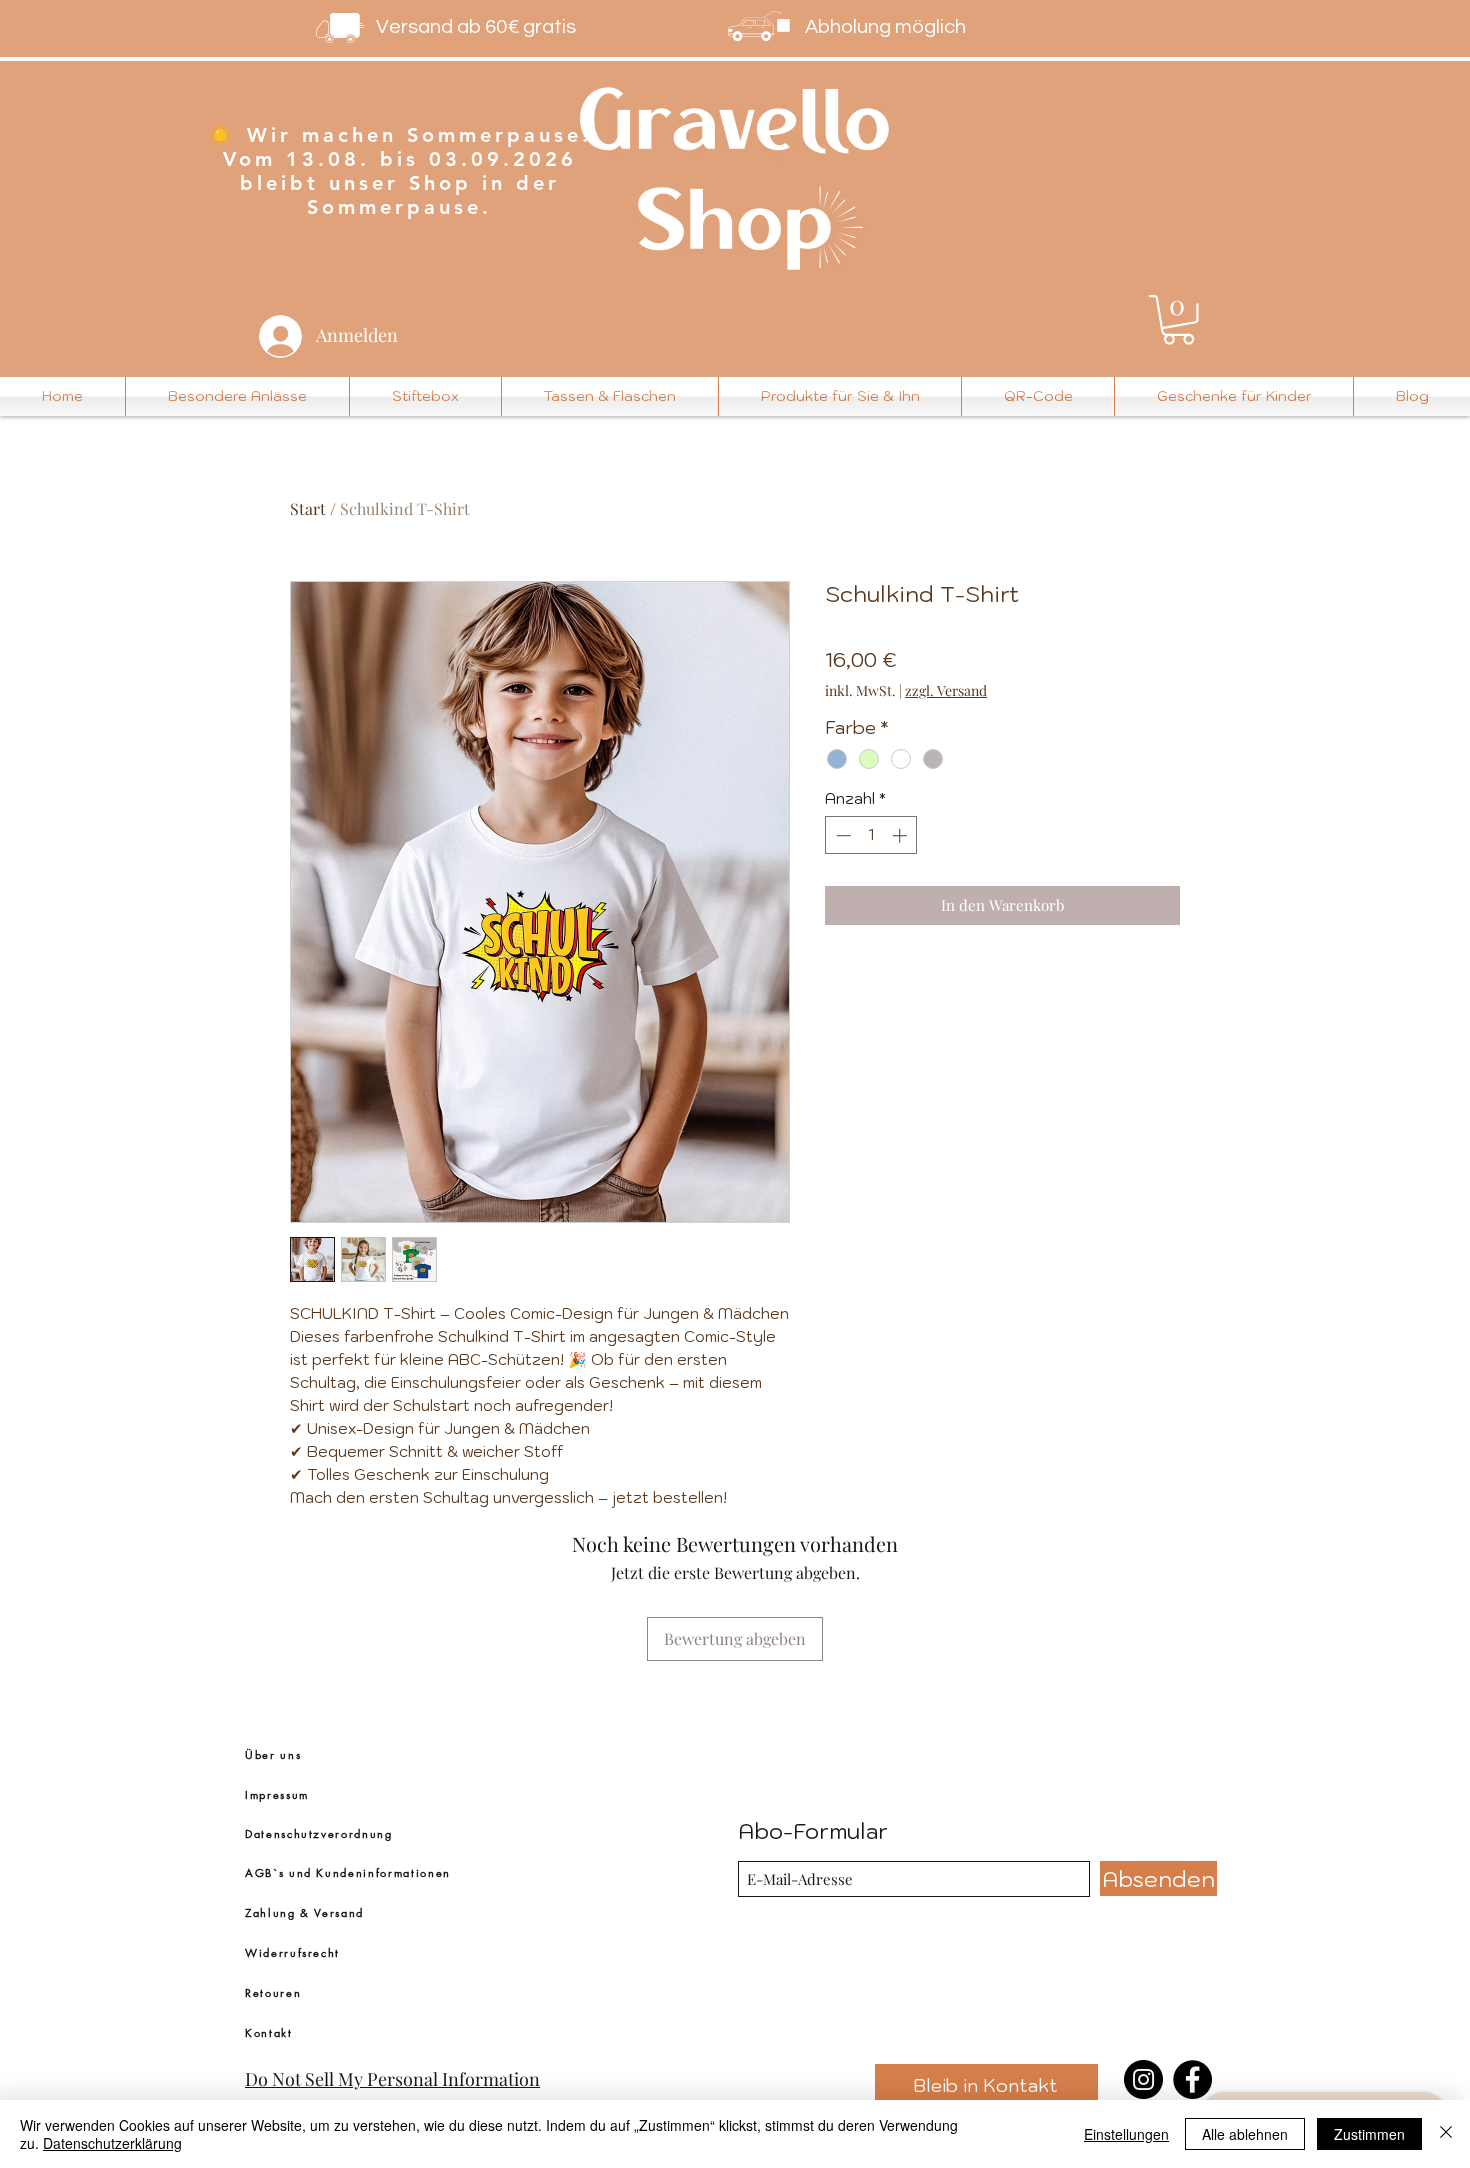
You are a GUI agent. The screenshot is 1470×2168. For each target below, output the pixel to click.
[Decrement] (841, 835)
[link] (1178, 320)
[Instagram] (1143, 2079)
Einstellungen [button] (1126, 2134)
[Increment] (901, 835)
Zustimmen (1369, 2134)
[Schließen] (1446, 2134)
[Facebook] (1192, 2079)
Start (308, 508)
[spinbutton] (871, 835)
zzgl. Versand (946, 690)
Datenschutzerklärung (112, 2143)
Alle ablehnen (1245, 2134)
